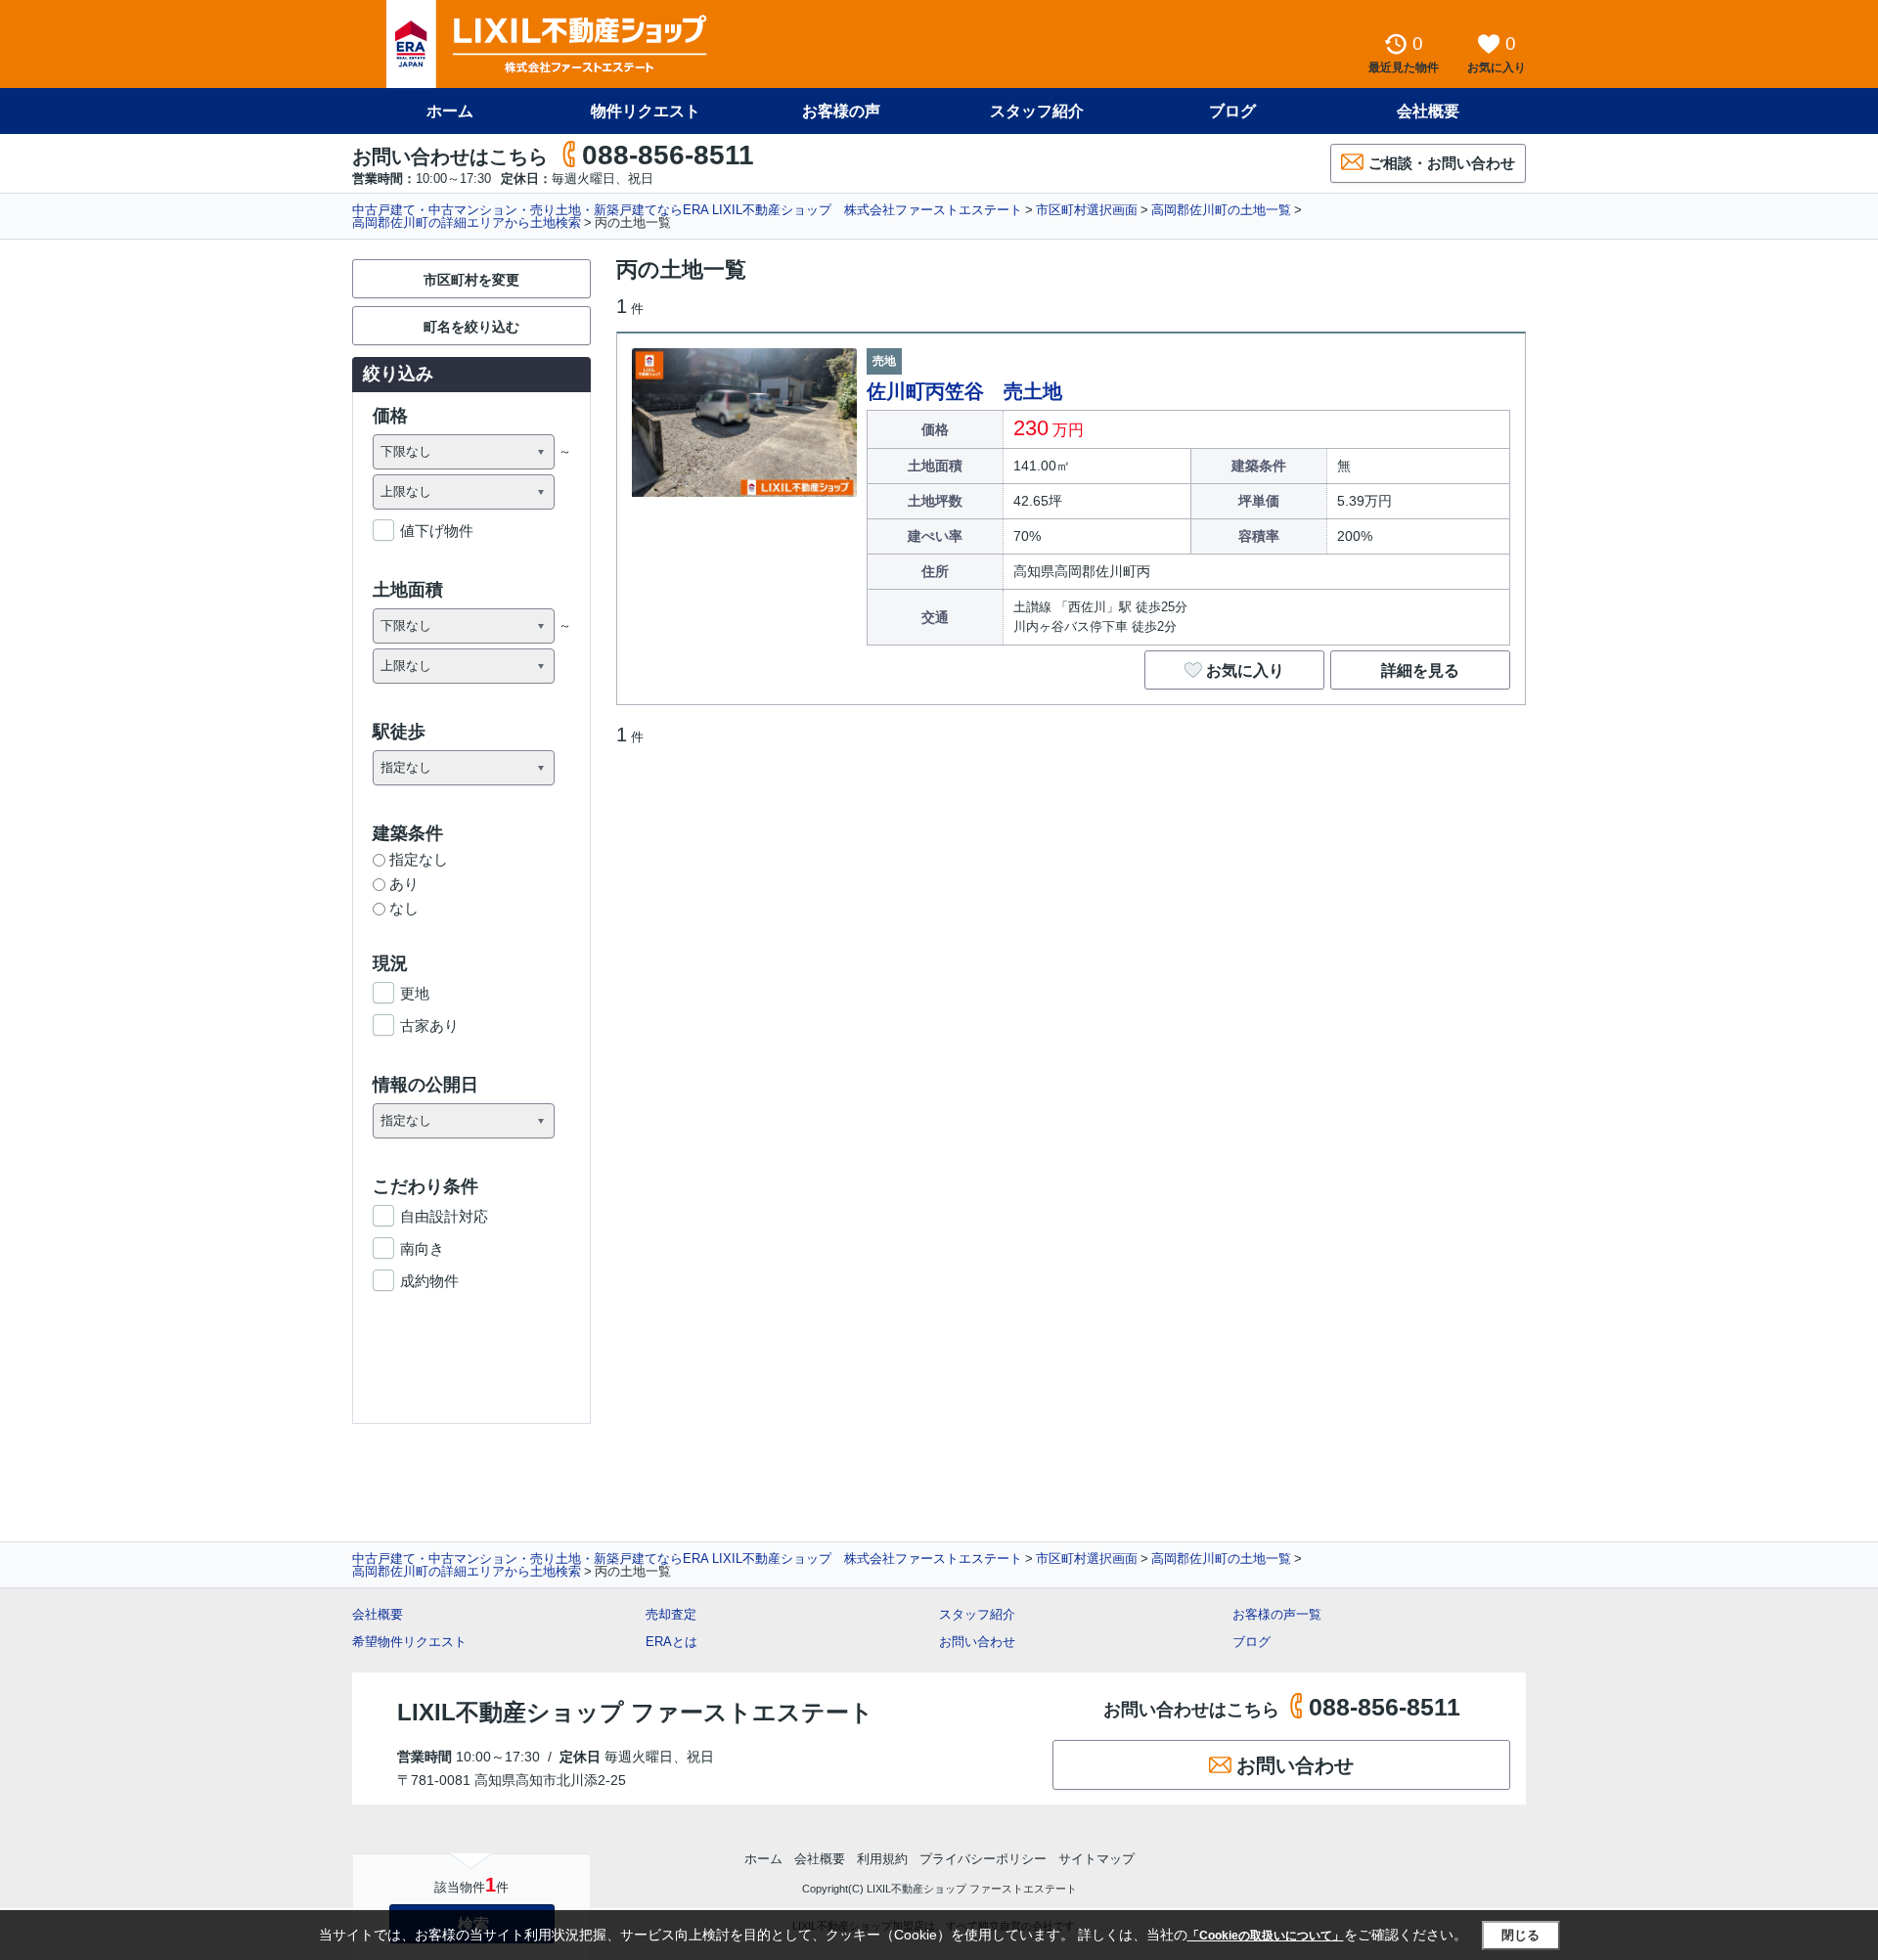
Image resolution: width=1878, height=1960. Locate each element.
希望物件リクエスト (409, 1642)
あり (404, 884)
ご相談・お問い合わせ (1442, 163)
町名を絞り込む (471, 327)
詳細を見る (1420, 670)
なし (404, 908)
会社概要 (1428, 111)
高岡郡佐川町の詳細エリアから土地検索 (467, 223)
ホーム (450, 111)
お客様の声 (841, 111)
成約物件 (429, 1281)
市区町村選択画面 (1087, 210)
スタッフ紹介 (1037, 111)
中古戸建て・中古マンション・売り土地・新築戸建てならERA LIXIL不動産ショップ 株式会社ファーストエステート (687, 210)
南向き (422, 1248)
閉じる (1520, 1935)
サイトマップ (1096, 1859)
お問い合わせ (977, 1642)
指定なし (419, 859)
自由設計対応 (444, 1216)
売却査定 (671, 1614)
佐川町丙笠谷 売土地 (964, 391)
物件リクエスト (646, 111)
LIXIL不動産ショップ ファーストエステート (635, 1712)
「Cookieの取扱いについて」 (1266, 1936)
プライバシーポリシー (983, 1859)
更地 (415, 993)
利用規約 (882, 1859)
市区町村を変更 (471, 280)
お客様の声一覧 (1277, 1614)
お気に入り (1245, 670)
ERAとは (671, 1642)
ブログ (1232, 111)
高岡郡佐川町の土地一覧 (1221, 210)
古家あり (429, 1025)
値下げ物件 (437, 531)
